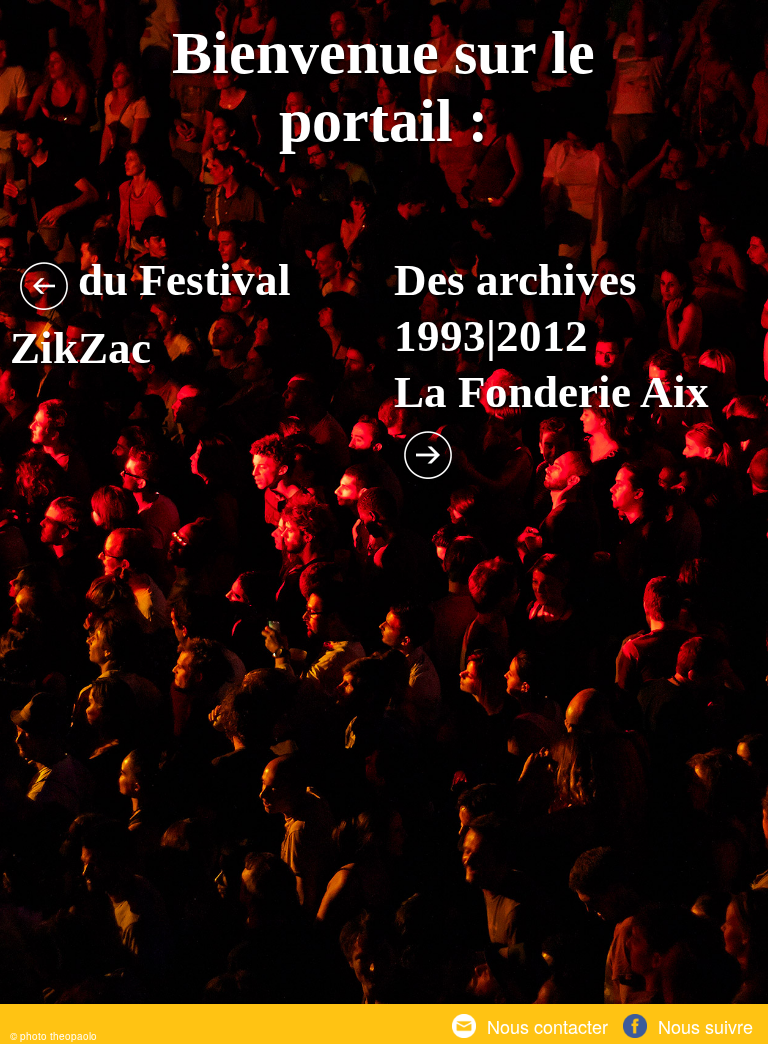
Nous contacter (547, 1026)
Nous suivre (705, 1026)
